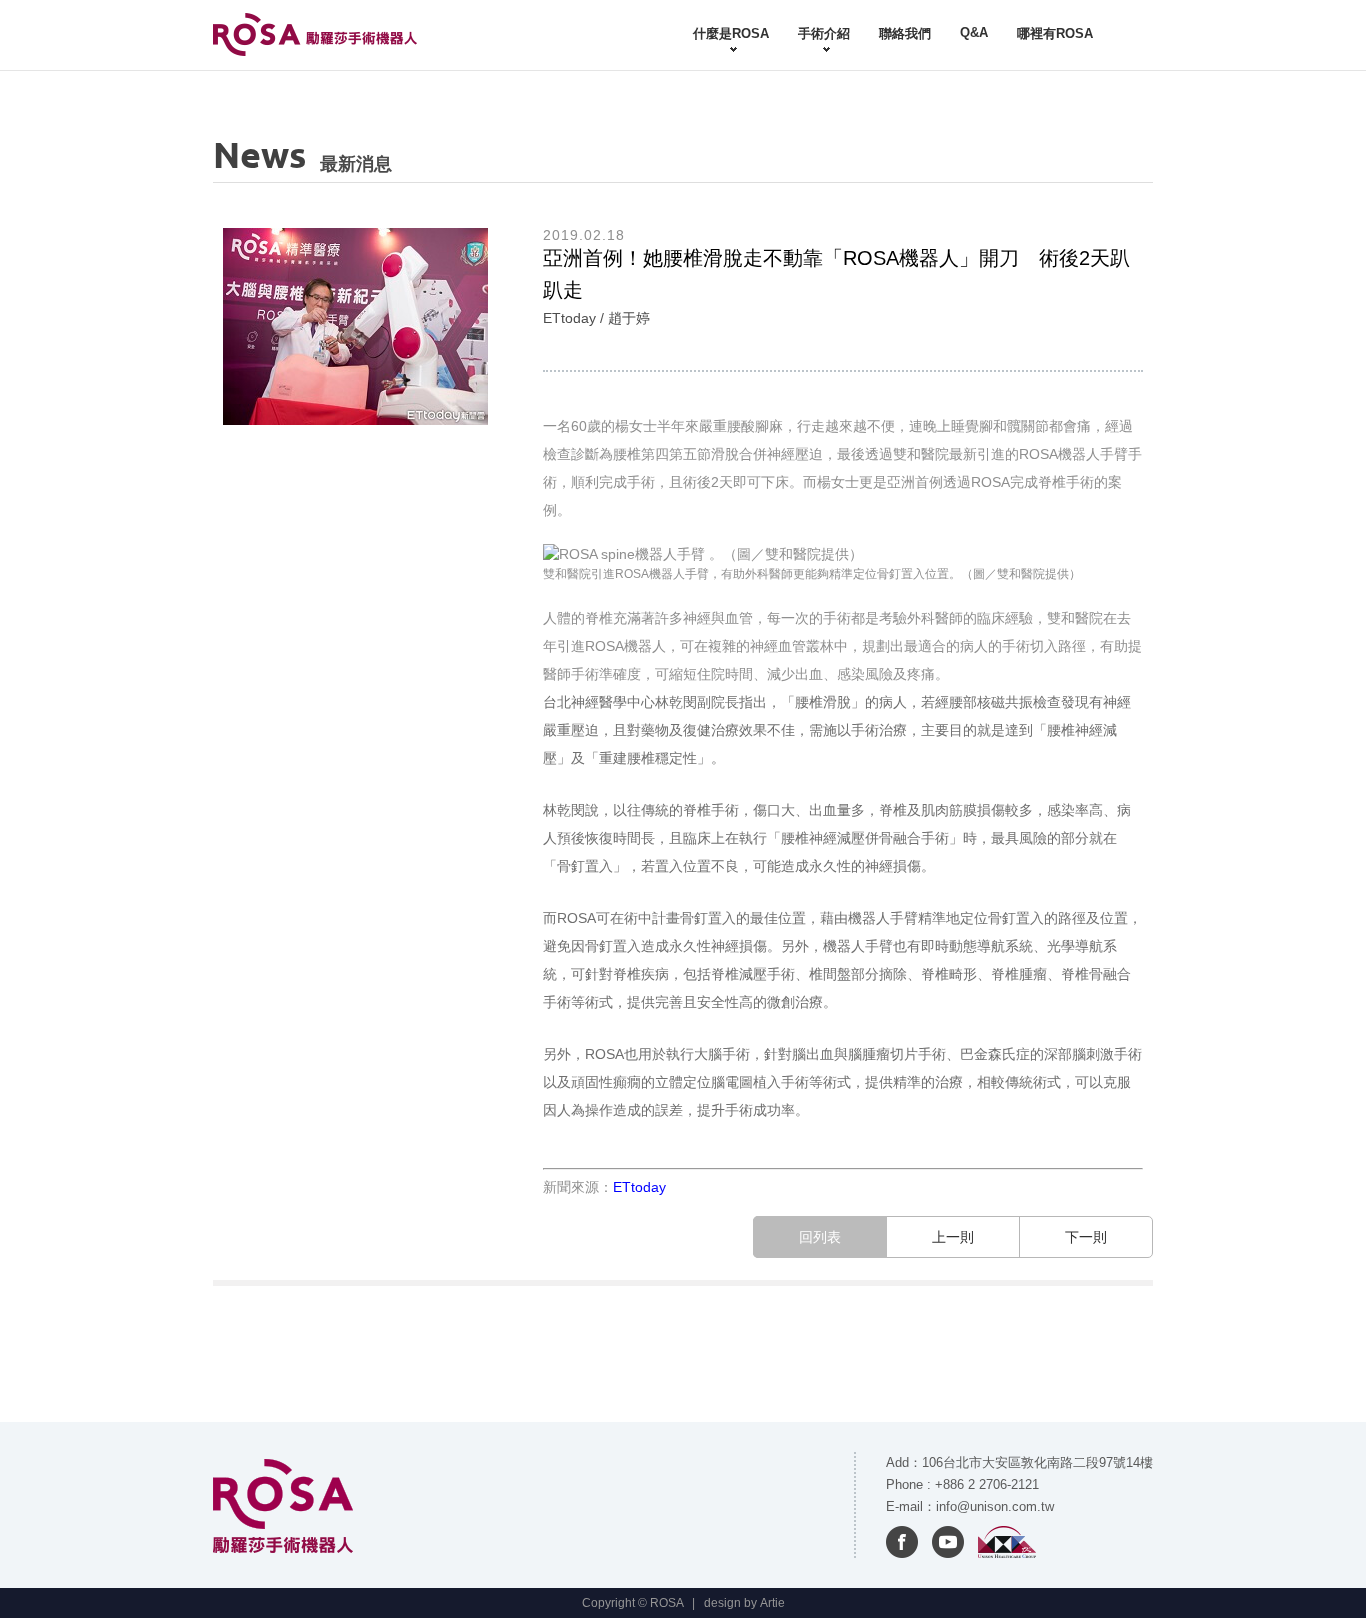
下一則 (1086, 1237)
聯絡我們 (905, 33)
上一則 (953, 1237)
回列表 (820, 1237)
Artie (772, 1603)
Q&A (974, 32)
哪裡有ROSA (1055, 33)
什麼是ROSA (731, 33)
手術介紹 (824, 33)
